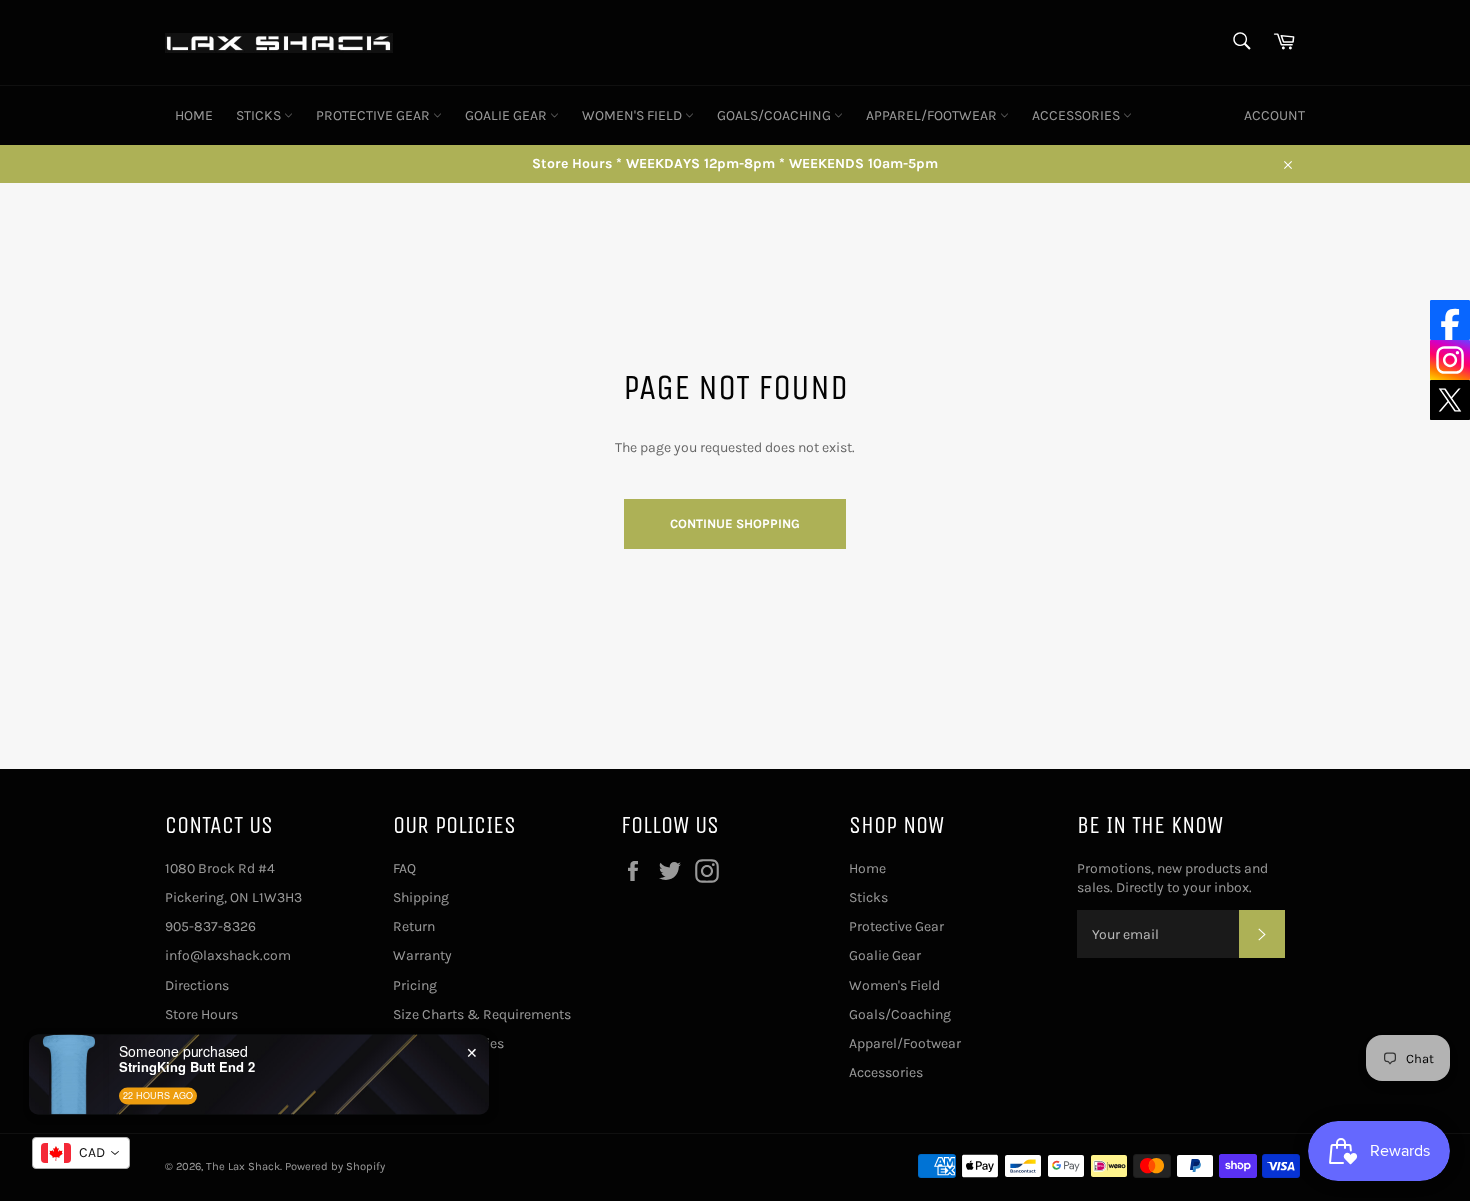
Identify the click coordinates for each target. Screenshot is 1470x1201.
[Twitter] (1450, 400)
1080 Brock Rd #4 (220, 868)
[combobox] (81, 1153)
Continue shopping (735, 523)
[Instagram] (1450, 360)
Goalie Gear (507, 115)
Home (194, 115)
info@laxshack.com (228, 955)
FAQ (404, 868)
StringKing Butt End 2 (187, 1067)
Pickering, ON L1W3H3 (233, 897)
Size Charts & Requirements (482, 1014)
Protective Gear (374, 115)
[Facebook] (1450, 320)
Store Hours (201, 1014)
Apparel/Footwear (933, 115)
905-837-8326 (210, 926)
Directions (197, 985)
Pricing (415, 985)
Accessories (1077, 115)
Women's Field (633, 115)
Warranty (422, 955)
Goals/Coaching (775, 115)
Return (414, 926)
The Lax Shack (243, 1166)
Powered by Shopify (335, 1166)
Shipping (421, 897)
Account (1274, 115)
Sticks (260, 115)
